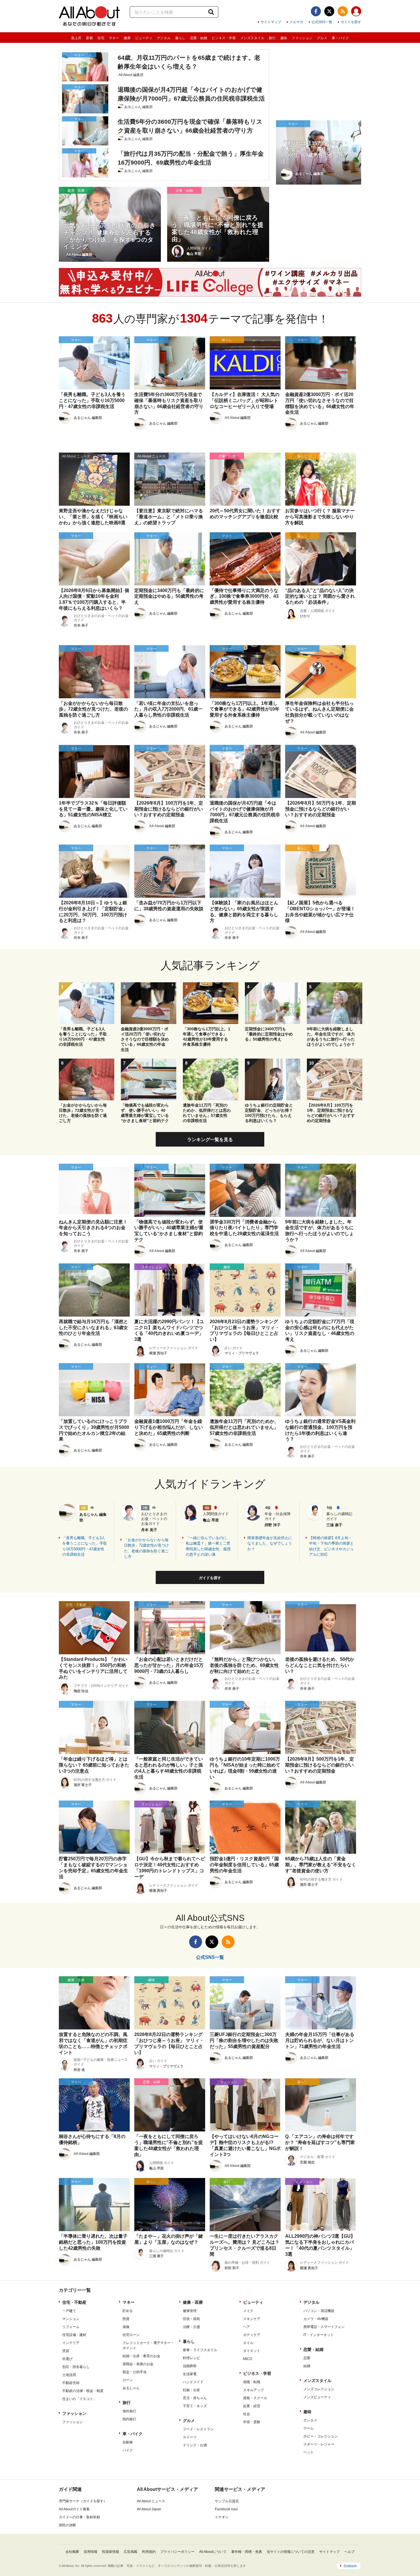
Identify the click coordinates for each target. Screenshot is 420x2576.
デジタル (164, 38)
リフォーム (71, 2327)
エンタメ (310, 2420)
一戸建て (69, 2311)
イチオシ (222, 2517)
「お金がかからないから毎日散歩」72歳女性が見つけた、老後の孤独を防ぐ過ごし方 (146, 1548)
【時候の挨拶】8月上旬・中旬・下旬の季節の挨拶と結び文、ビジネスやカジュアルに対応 (331, 1546)
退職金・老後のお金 (138, 2364)
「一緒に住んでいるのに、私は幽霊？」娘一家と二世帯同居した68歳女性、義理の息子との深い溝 (208, 1546)
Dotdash (350, 2566)
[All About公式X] (329, 11)
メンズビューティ (317, 2397)
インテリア (71, 2343)
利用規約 (149, 2552)
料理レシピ (191, 2358)
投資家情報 (111, 2552)
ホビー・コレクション (321, 2436)
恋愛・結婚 (199, 38)
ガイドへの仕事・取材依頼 (79, 2517)
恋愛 (307, 2358)
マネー (114, 38)
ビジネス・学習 (224, 38)
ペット (309, 2452)
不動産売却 (71, 2383)
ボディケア (252, 2335)
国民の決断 (67, 2525)
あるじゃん (131, 2388)
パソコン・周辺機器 (319, 2311)
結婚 (307, 2366)
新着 (89, 38)
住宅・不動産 (74, 2302)
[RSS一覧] (343, 11)
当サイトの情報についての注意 (291, 2552)
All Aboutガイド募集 (74, 2509)
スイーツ (190, 2437)
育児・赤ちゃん (195, 2398)
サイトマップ (271, 22)
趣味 (284, 38)
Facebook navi (226, 2509)
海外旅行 (129, 2411)
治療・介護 (191, 2327)
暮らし (180, 38)
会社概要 (72, 2552)
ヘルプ (349, 2552)
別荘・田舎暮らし (76, 2367)
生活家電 (190, 2374)
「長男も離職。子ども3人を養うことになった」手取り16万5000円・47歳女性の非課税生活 (85, 1546)
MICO (248, 2359)
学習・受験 (252, 2422)
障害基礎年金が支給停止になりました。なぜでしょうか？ (270, 1543)
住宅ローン (131, 2335)
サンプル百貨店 (227, 2501)
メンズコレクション (319, 2389)
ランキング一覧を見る (210, 1140)
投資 (126, 2319)
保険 (126, 2327)
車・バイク (340, 38)
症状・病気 (191, 2319)
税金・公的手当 (135, 2372)
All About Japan (149, 2509)
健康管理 (190, 2311)
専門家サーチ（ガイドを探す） (83, 2501)
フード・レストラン (198, 2429)
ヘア (247, 2327)
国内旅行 (129, 2419)
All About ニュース (151, 2501)
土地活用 (69, 2375)
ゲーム (309, 2428)
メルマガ (296, 22)
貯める (128, 2311)
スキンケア (252, 2319)
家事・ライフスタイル (200, 2350)
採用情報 (91, 2552)
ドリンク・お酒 (195, 2445)
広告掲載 (131, 2552)
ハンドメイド (193, 2382)
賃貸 (66, 2351)
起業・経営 (252, 2406)
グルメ (322, 38)
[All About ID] (356, 12)
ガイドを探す (351, 22)
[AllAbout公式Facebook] (316, 11)
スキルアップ (253, 2390)
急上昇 (76, 38)
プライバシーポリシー (177, 2552)
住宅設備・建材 (74, 2335)
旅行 (272, 38)
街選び (67, 2359)
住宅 (101, 38)
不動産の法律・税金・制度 (83, 2391)
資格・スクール (255, 2398)
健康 (127, 38)
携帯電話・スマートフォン (324, 2327)
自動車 (128, 2442)
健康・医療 (193, 2302)
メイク (248, 2311)
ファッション (302, 38)
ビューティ (144, 38)
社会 (247, 2414)
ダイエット (252, 2351)
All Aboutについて (213, 2552)
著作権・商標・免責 (247, 2552)
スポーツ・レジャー (319, 2444)
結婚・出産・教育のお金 (141, 2356)
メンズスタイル (252, 38)
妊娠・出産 (191, 2390)
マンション (71, 2319)
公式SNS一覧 (322, 22)
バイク (128, 2450)
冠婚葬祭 (190, 2366)
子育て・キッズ (195, 2406)
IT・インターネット (319, 2335)
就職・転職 (252, 2382)
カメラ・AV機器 (316, 2319)
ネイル (248, 2343)
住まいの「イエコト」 (79, 2399)
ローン (128, 2380)
